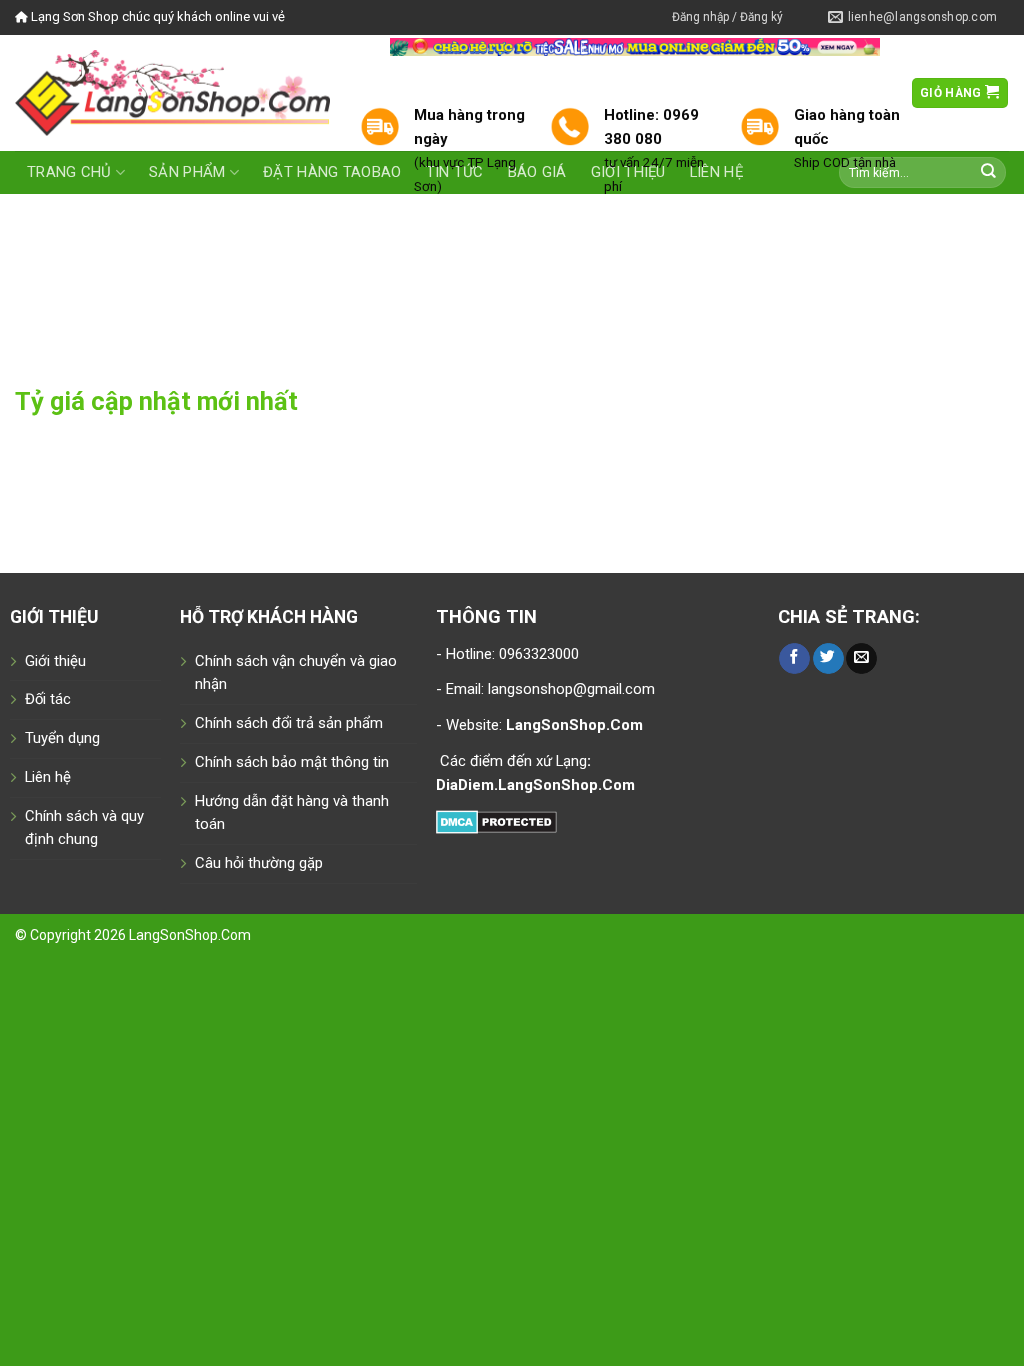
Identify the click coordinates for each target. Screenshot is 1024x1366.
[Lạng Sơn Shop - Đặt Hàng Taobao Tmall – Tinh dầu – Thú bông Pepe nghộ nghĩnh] (172, 92)
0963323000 (537, 654)
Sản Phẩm (187, 172)
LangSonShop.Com (190, 935)
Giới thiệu (55, 661)
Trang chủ (69, 172)
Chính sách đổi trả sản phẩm (289, 723)
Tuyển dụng (62, 738)
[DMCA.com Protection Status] (496, 820)
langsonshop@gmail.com (571, 689)
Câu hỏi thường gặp (259, 863)
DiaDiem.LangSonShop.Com (535, 785)
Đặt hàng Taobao (332, 172)
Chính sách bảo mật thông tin (292, 762)
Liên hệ (48, 777)
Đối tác (48, 699)
